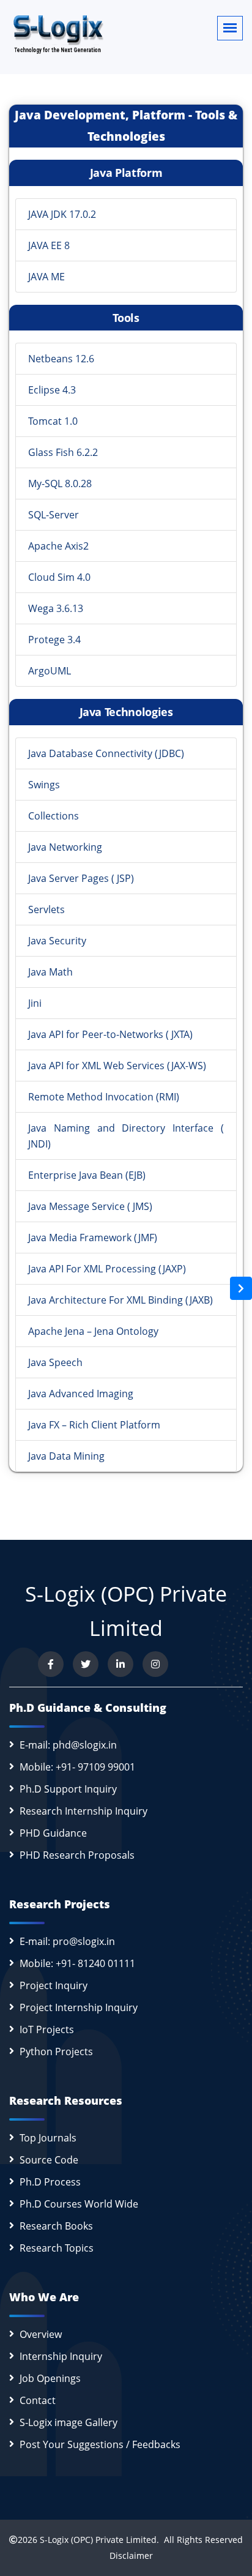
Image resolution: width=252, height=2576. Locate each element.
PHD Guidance (53, 1833)
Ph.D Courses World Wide (79, 2204)
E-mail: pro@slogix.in (67, 1941)
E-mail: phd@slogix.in (68, 1745)
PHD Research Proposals (77, 1855)
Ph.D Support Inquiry (68, 1789)
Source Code (49, 2160)
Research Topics (57, 2248)
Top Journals (48, 2138)
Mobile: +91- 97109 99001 (77, 1767)
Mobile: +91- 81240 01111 (77, 1963)
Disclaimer (126, 2555)
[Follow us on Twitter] (86, 1664)
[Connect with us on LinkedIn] (120, 1664)
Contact (38, 2400)
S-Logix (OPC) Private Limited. (99, 2540)
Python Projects (56, 2051)
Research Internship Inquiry (83, 1811)
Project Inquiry (54, 1985)
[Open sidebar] (241, 1288)
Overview (41, 2334)
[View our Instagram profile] (155, 1664)
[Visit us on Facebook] (51, 1664)
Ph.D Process (50, 2182)
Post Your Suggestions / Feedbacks (100, 2444)
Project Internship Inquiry (79, 2007)
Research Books (56, 2226)
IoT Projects (47, 2029)
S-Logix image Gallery (69, 2422)
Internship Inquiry (61, 2356)
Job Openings (50, 2378)
